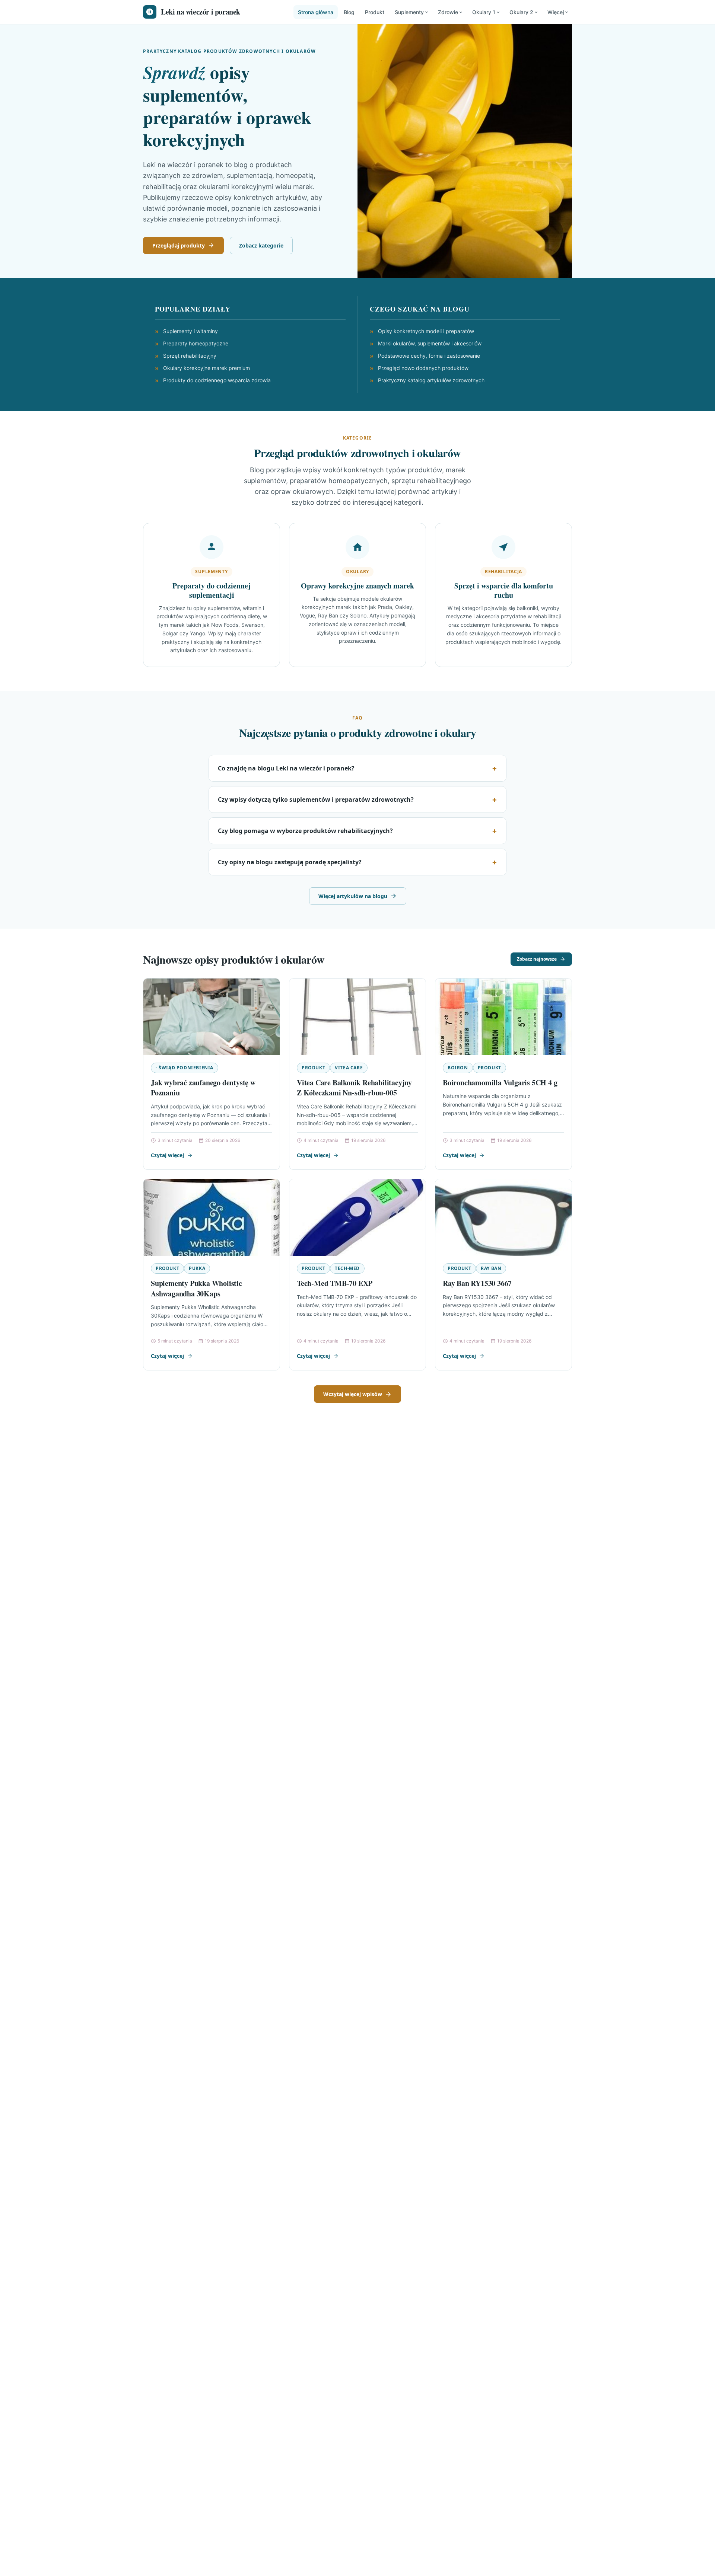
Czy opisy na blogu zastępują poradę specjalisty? (290, 862)
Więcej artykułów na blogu (353, 896)
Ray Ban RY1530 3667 (477, 1283)
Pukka (197, 1268)
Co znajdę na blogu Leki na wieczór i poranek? (286, 768)
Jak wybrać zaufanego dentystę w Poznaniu (203, 1088)
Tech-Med (347, 1268)
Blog (349, 12)
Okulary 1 (484, 12)
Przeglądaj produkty (179, 245)
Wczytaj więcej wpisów (353, 1394)
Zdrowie (448, 12)
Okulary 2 (521, 12)
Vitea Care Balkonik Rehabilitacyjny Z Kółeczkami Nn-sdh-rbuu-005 (354, 1088)
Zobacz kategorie (261, 245)
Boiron (458, 1068)
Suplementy (409, 12)
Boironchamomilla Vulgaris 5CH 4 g (500, 1083)
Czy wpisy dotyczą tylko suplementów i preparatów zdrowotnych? (316, 799)
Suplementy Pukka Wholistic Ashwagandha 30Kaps (196, 1288)
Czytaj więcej (167, 1155)
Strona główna (316, 12)
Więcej (556, 12)
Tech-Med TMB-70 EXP (335, 1283)
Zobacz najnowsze (537, 959)
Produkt (375, 12)
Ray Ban (491, 1268)
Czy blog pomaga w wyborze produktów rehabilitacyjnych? (305, 831)
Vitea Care (349, 1068)
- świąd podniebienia (185, 1068)
